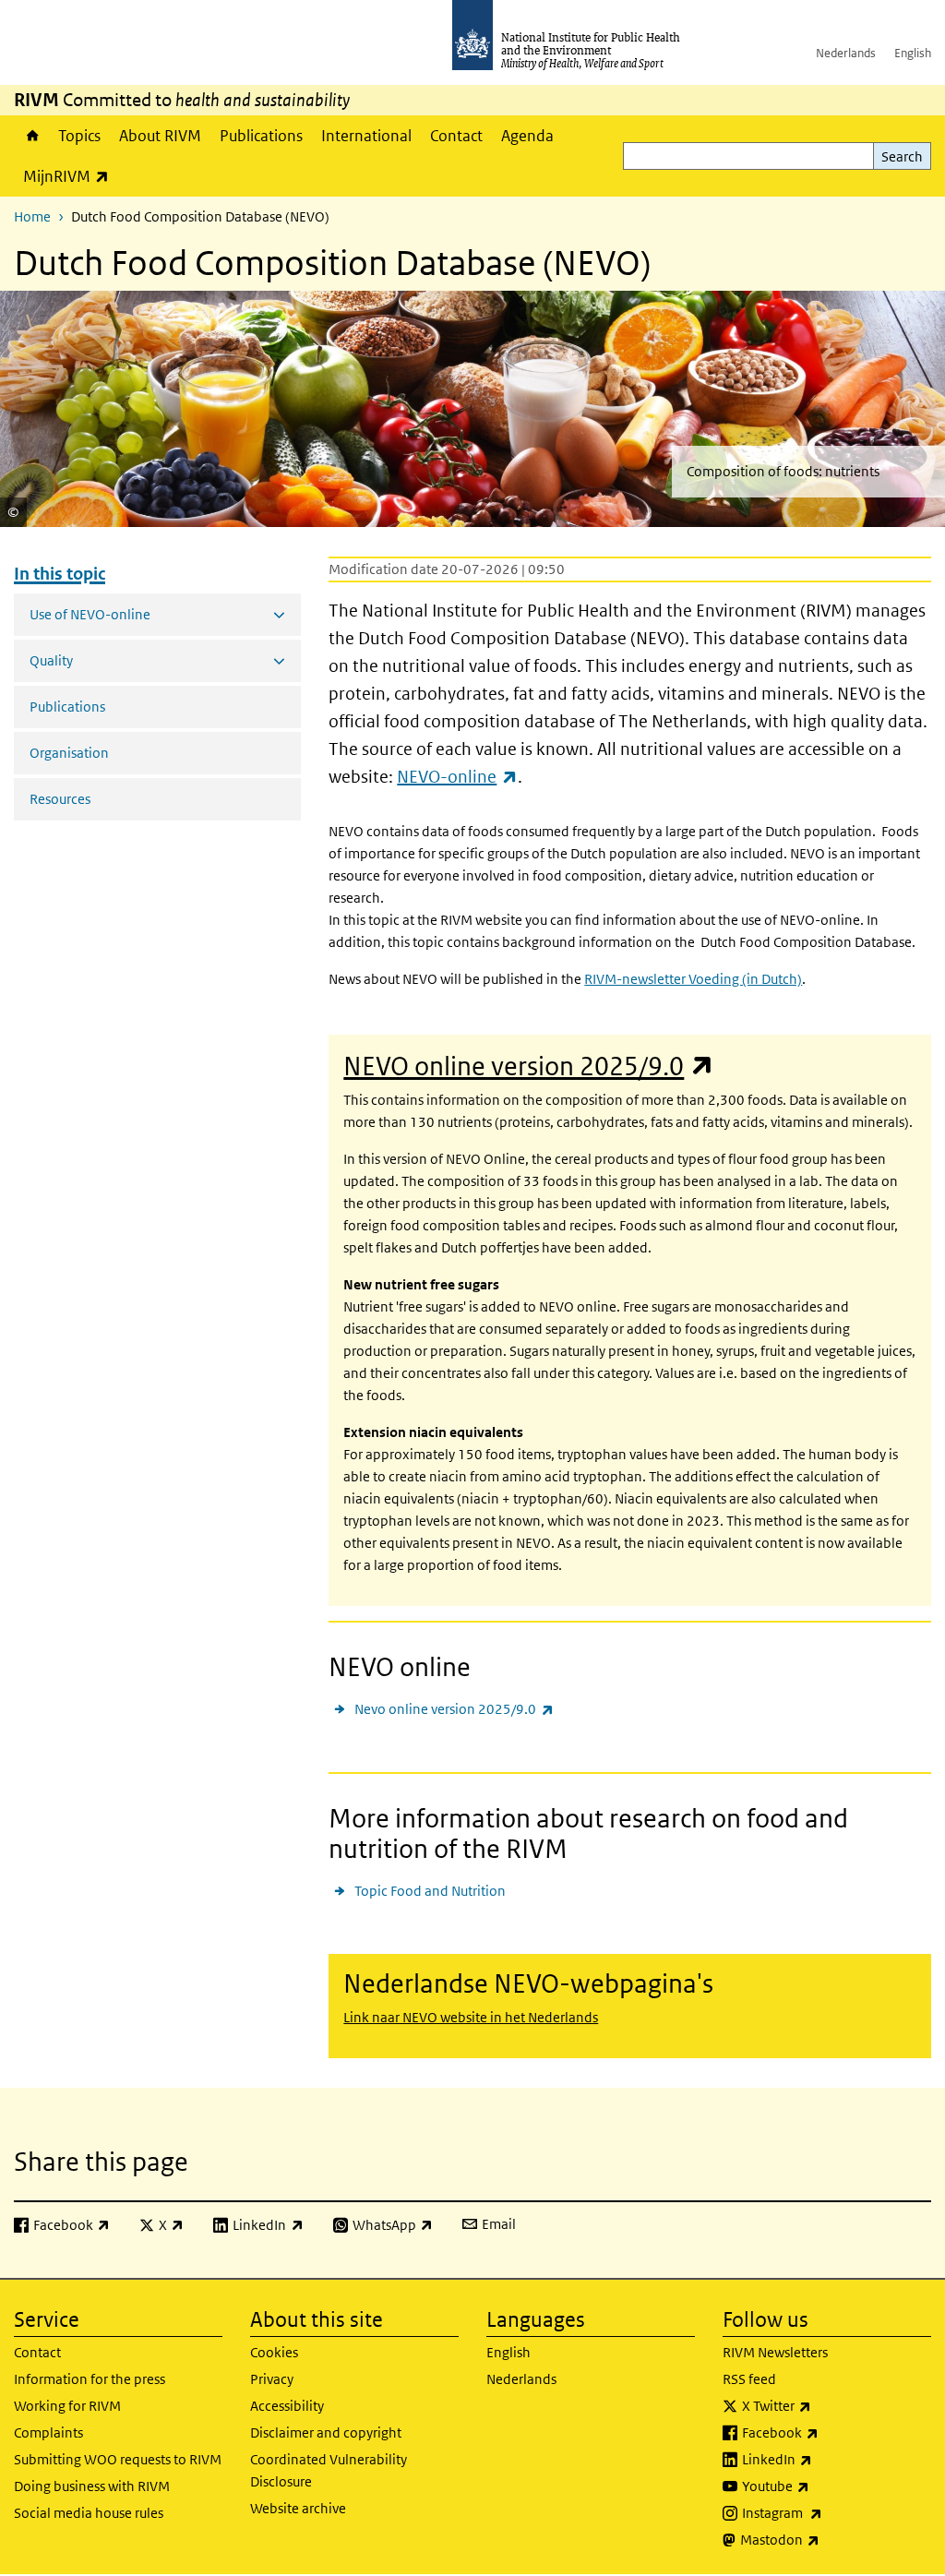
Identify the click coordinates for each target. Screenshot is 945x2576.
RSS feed (749, 2379)
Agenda (527, 136)
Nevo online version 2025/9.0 (454, 1708)
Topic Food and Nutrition (430, 1891)
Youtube (824, 2486)
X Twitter (825, 2405)
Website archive (298, 2508)
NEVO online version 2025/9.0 (528, 1066)
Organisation (69, 753)
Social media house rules (89, 2513)
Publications (261, 136)
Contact (456, 136)
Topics (79, 136)
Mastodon (828, 2539)
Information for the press (90, 2379)
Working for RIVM (67, 2406)
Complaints (48, 2432)
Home (31, 136)
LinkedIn (825, 2459)
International (366, 136)
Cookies (274, 2352)
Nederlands (846, 53)
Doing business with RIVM (92, 2486)
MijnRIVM (71, 176)
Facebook (829, 2432)
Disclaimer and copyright (326, 2432)
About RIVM (160, 136)
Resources (60, 799)
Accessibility (287, 2406)
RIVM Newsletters (775, 2352)
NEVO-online (457, 777)
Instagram (831, 2512)
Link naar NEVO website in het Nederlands (471, 2017)
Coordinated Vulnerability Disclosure (329, 2470)
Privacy (272, 2379)
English (913, 53)
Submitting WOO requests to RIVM (118, 2459)
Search (902, 156)
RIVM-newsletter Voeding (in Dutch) (693, 979)
